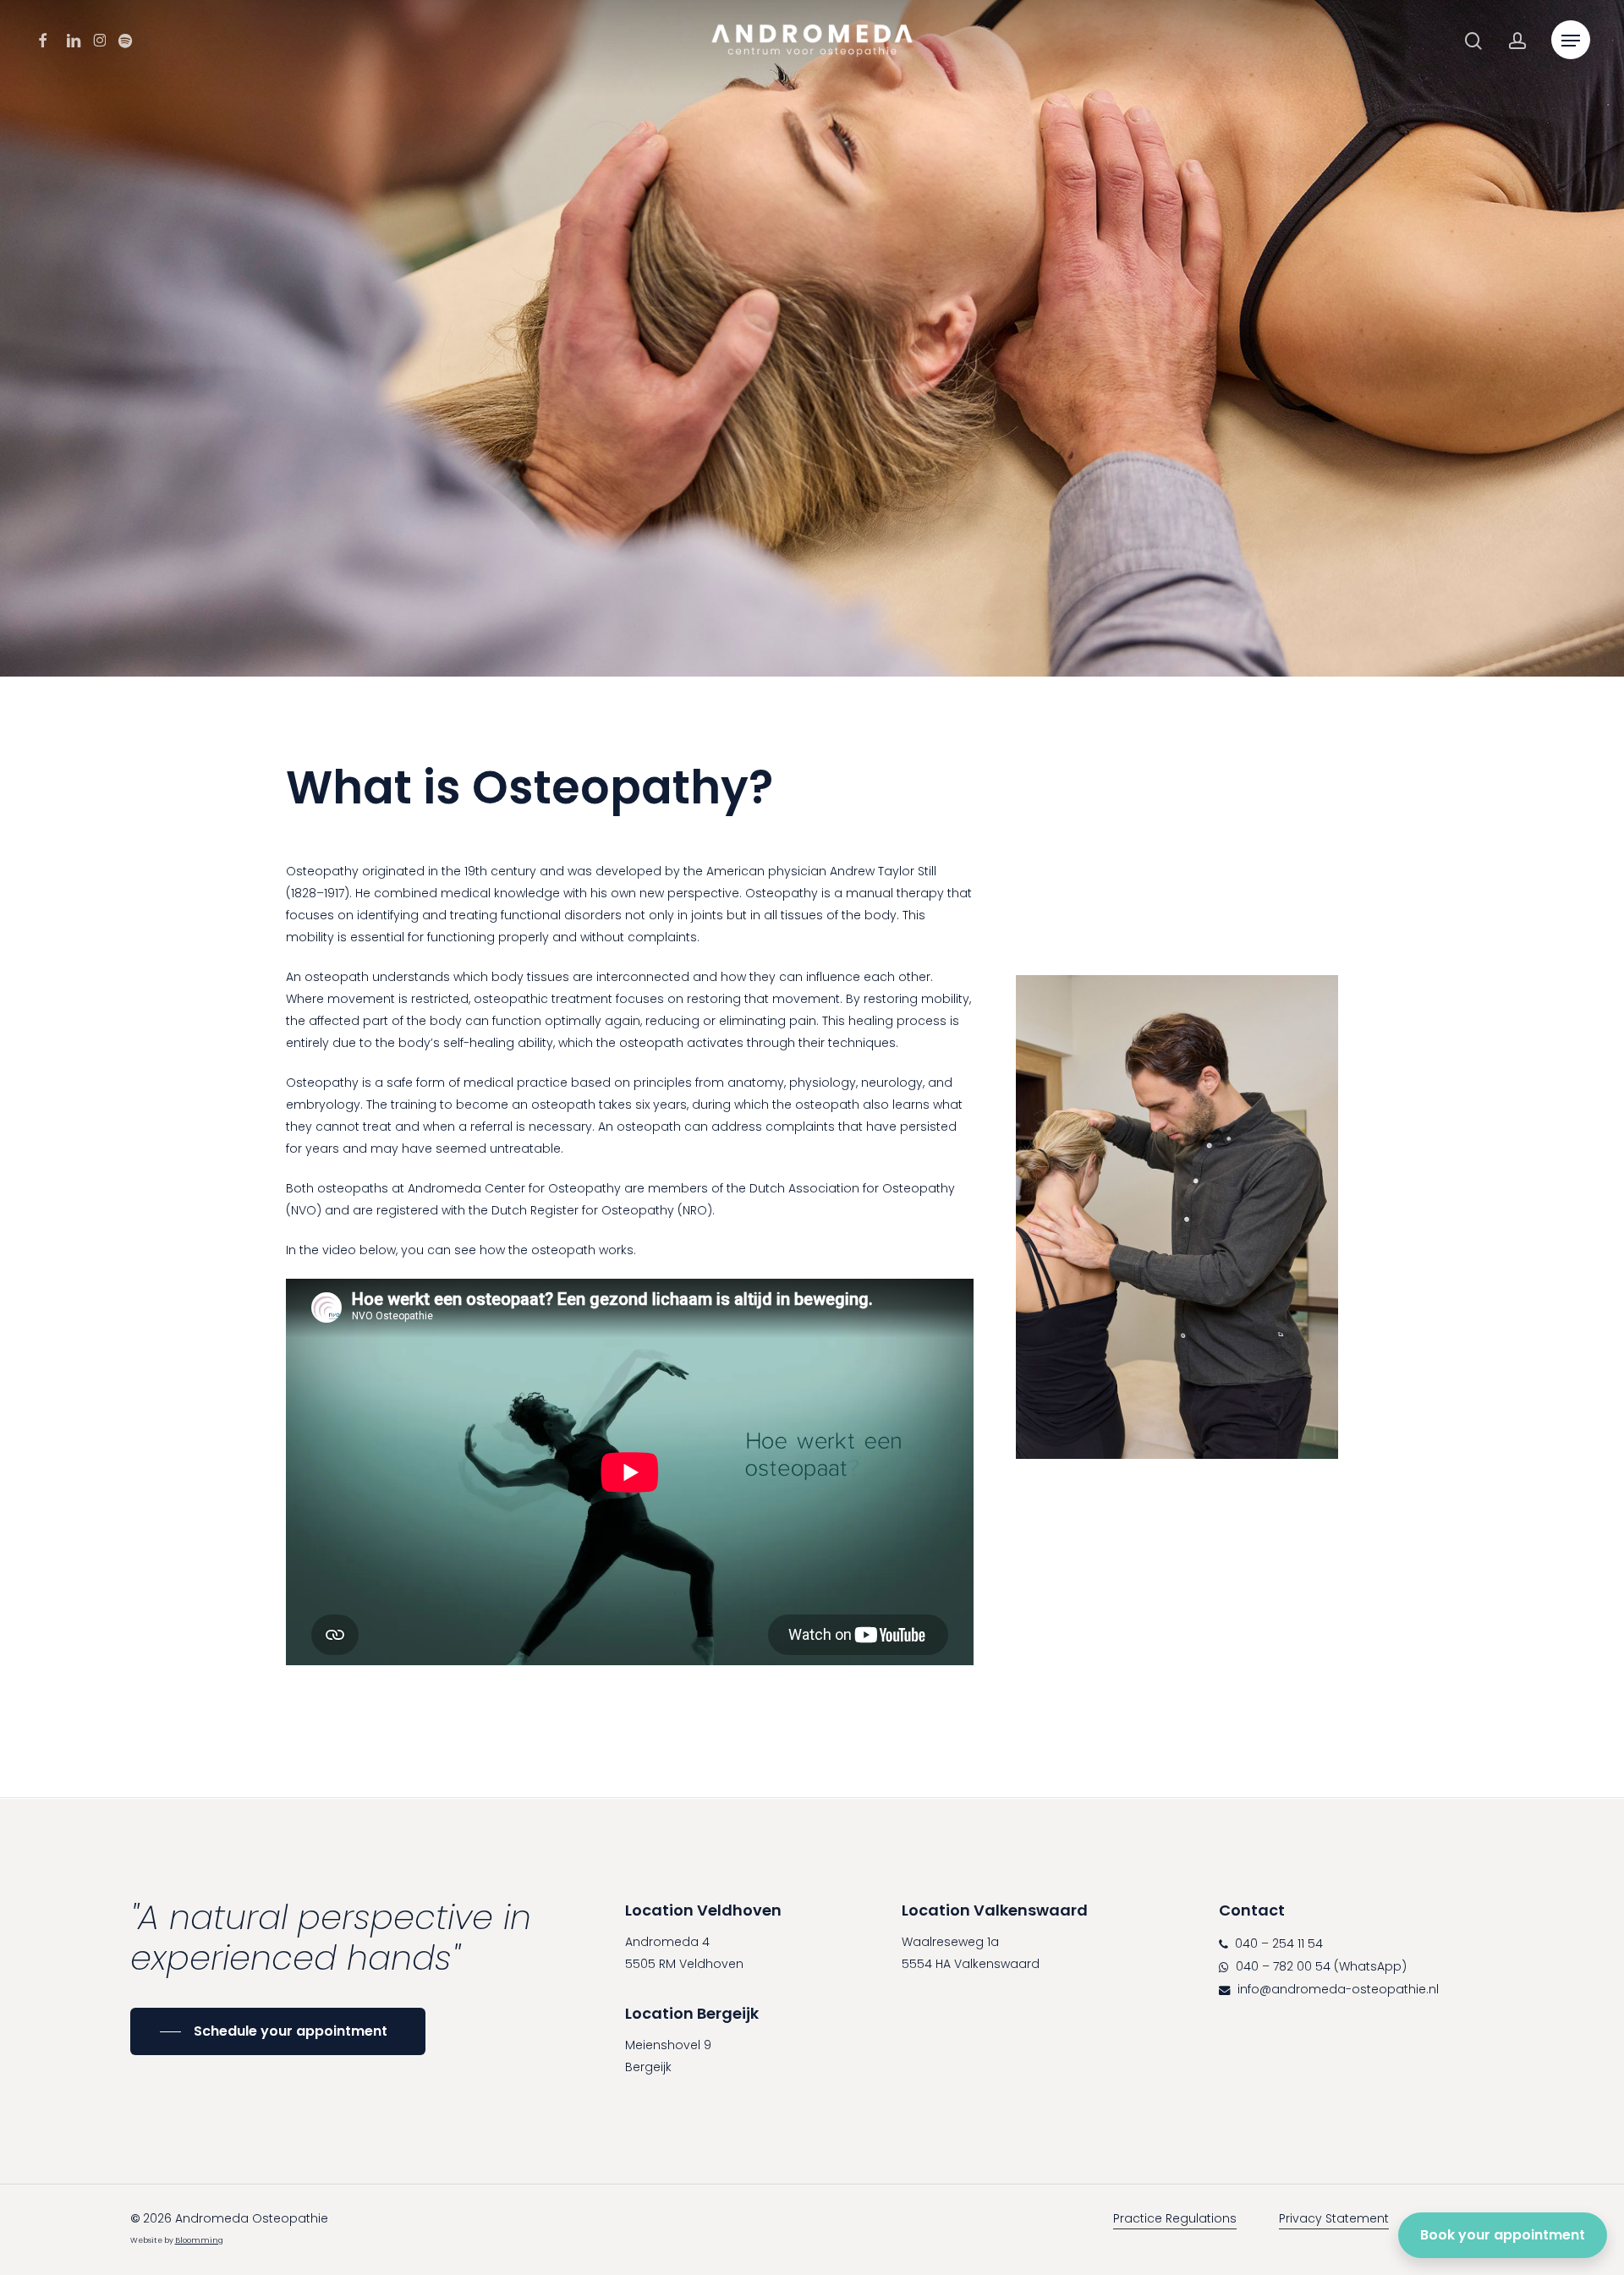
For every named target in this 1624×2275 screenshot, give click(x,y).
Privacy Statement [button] (1334, 2218)
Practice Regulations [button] (1175, 2218)
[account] (1517, 41)
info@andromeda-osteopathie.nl (1336, 1989)
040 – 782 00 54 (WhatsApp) (1319, 1966)
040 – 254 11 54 (1277, 1943)
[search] (1473, 41)
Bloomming (199, 2240)
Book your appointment (1503, 2235)
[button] (1571, 41)
